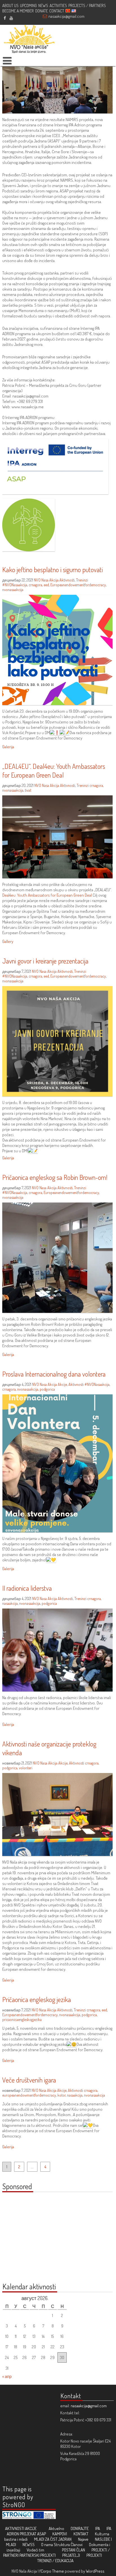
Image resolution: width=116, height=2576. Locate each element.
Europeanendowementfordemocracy (78, 585)
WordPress (95, 2571)
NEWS (43, 6)
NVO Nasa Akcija (46, 580)
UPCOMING (28, 6)
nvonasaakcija (13, 590)
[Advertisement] (37, 2240)
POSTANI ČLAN (73, 2550)
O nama (47, 2545)
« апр (7, 2376)
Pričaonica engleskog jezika (37, 1999)
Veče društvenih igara (29, 2080)
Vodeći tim (35, 2550)
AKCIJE (31, 2528)
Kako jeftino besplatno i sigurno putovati (53, 570)
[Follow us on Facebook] (5, 18)
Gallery (8, 941)
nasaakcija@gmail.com (66, 16)
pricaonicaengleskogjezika (22, 2019)
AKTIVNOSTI (15, 2528)
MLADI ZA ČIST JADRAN (53, 2539)
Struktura (62, 2545)
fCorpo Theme (52, 2571)
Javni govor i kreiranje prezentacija (45, 961)
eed (46, 585)
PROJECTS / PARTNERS (87, 6)
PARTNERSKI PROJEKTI (38, 2555)
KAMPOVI (60, 2534)
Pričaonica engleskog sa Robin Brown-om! (55, 1177)
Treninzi (82, 580)
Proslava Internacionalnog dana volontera (54, 1374)
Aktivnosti (67, 580)
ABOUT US (10, 6)
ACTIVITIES (58, 6)
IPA (98, 2528)
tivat (28, 790)
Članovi (77, 2545)
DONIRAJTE (80, 2528)
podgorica (47, 1389)
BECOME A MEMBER (18, 11)
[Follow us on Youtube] (11, 18)
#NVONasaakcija (15, 585)
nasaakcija (10, 1603)
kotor (62, 2095)
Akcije (62, 1384)
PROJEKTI (94, 2555)
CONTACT (57, 11)
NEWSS (29, 2545)
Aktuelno (56, 2528)
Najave (83, 2539)
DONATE (42, 11)
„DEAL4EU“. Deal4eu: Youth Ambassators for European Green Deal (54, 771)
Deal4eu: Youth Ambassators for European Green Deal (47, 895)
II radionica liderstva (27, 1588)
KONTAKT (81, 2534)
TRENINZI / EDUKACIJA (55, 2561)
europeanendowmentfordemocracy (29, 2095)
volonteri (26, 1768)
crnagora (35, 585)
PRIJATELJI (71, 2555)
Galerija (8, 747)
